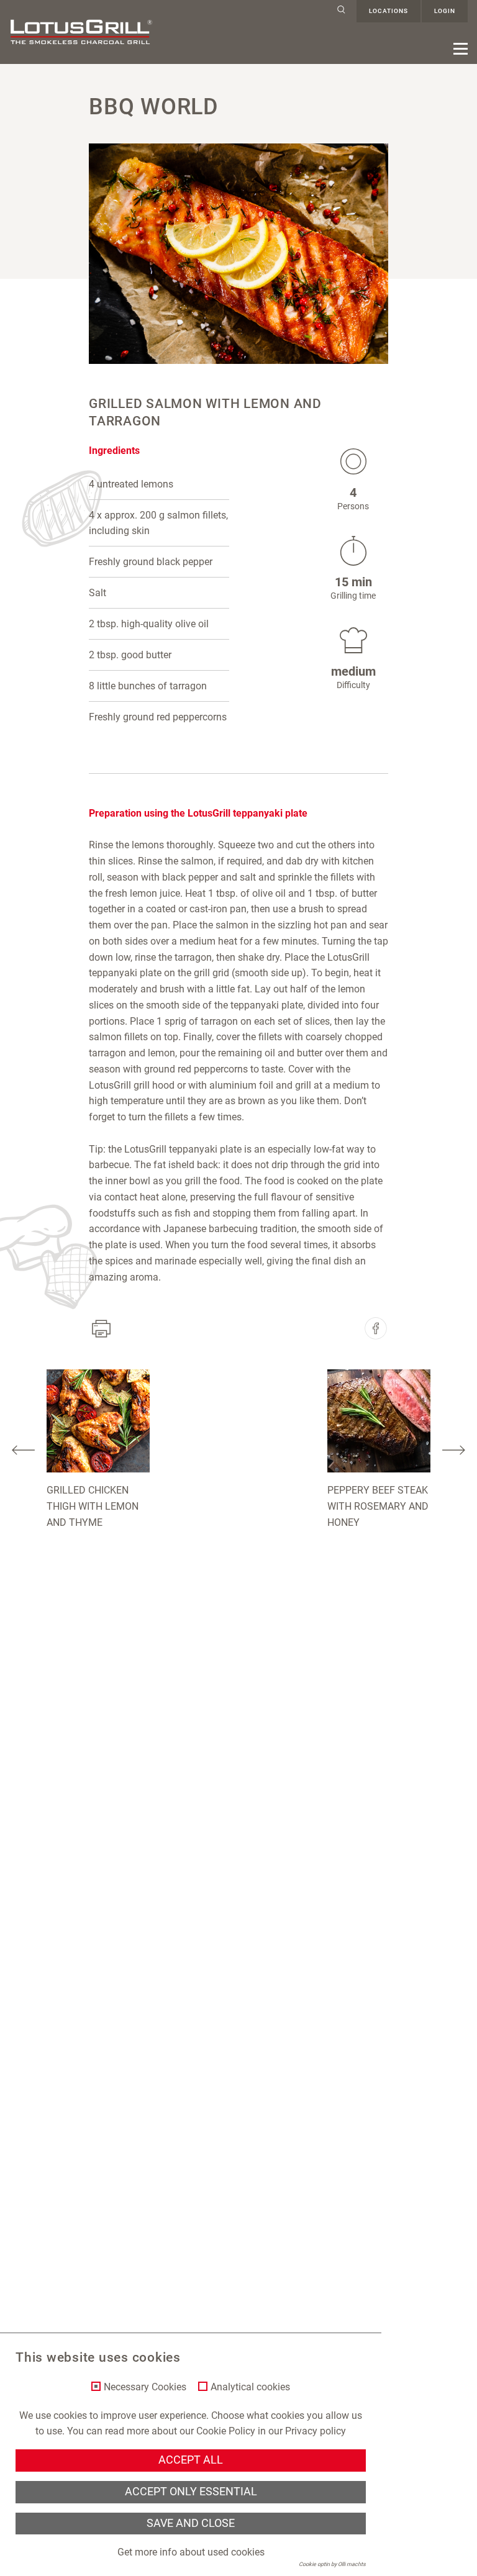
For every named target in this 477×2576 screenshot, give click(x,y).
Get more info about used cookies (191, 2552)
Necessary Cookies (145, 2387)
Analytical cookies (250, 2387)
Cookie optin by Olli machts (332, 2564)
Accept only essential (191, 2492)
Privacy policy (316, 2431)
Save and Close (191, 2523)
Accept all (191, 2460)
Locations (388, 11)
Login (445, 11)
